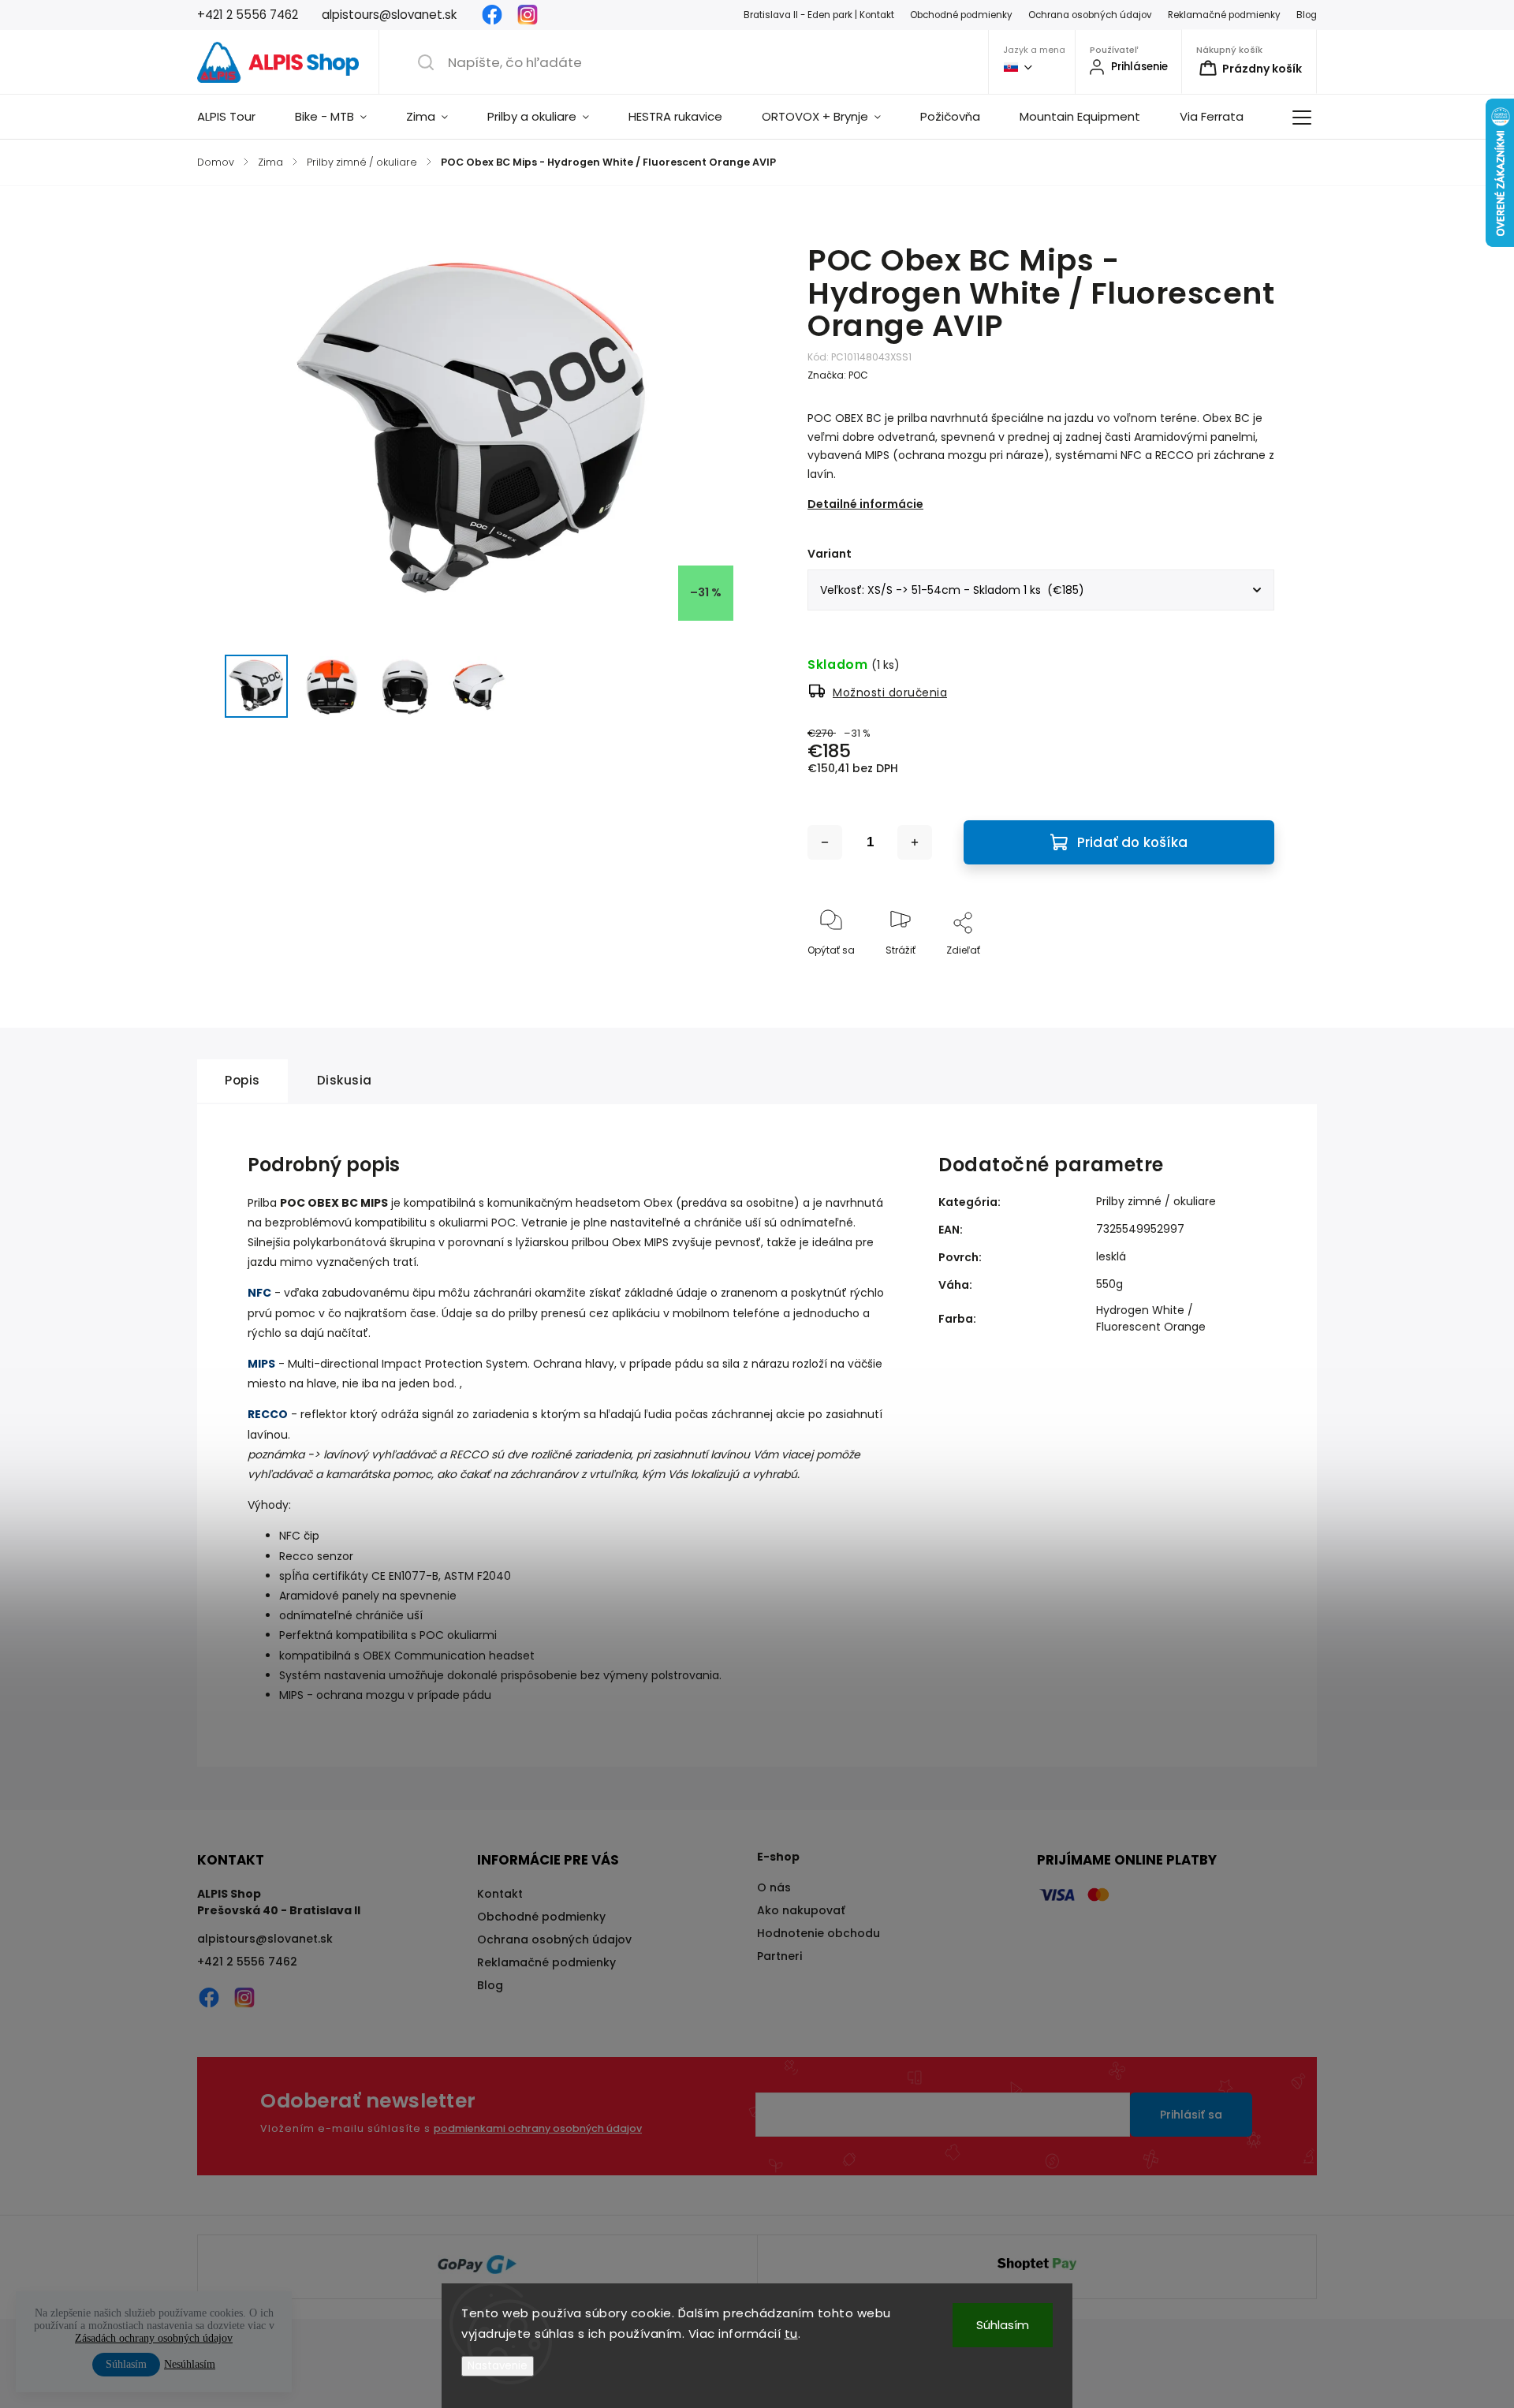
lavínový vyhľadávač (380, 1454)
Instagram (528, 15)
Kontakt (500, 1894)
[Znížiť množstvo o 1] (825, 842)
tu (791, 2333)
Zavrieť (1245, 976)
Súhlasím (1003, 2325)
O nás (774, 1887)
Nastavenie (498, 2366)
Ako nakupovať (801, 1910)
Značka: (838, 375)
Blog (1307, 15)
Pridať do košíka (1132, 842)
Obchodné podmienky (961, 15)
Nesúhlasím (190, 2364)
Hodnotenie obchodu (819, 1933)
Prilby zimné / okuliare (1156, 1201)
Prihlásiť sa (1191, 2115)
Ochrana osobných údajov (1090, 15)
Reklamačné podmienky (1224, 15)
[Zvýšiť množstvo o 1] (915, 842)
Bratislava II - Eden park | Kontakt (819, 15)
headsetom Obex (624, 1203)
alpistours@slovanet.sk (265, 1939)
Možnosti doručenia (890, 693)
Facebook (492, 15)
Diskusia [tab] (345, 1080)
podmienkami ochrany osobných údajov (538, 2128)
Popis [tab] (242, 1080)
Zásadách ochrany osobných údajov (154, 2338)
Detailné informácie (865, 504)
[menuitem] (236, 117)
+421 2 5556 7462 (247, 1962)
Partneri (779, 1956)
